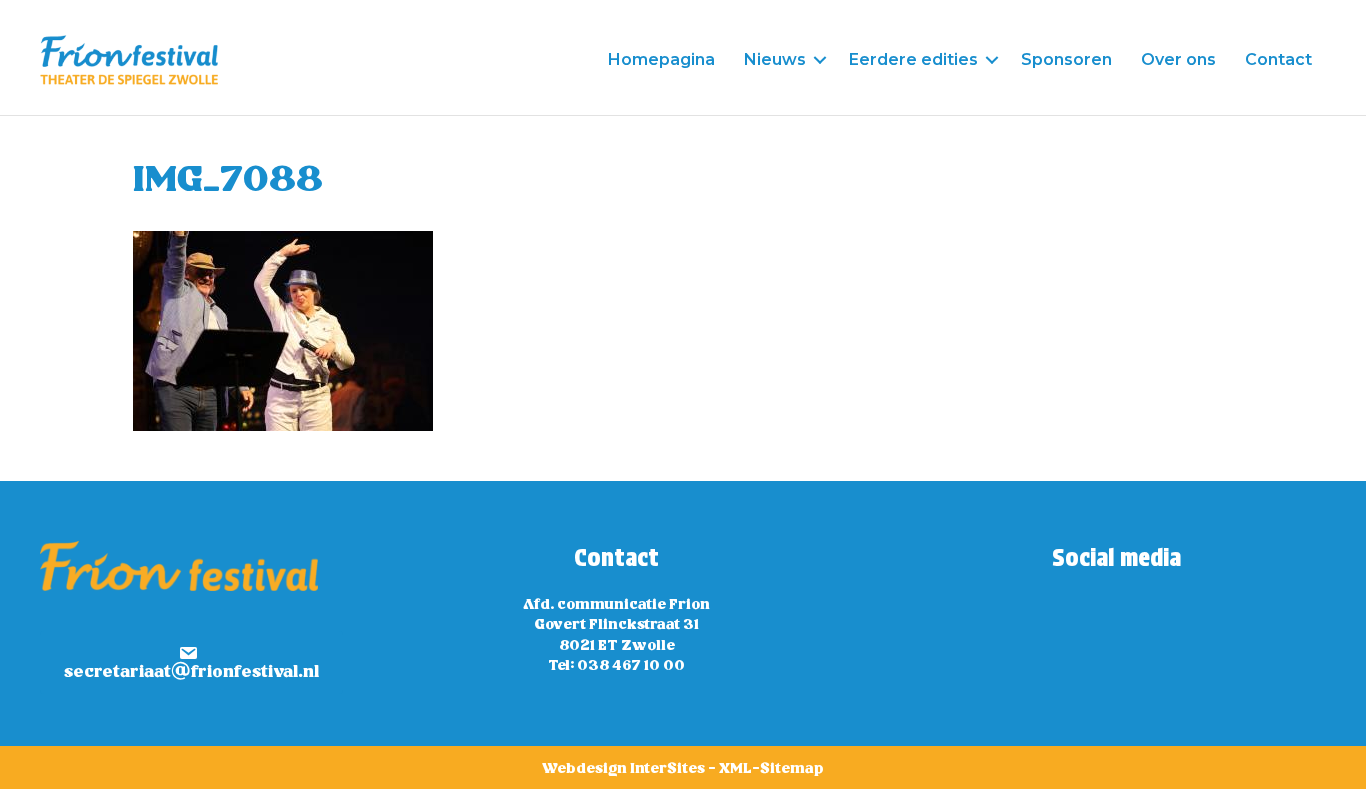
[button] (820, 60)
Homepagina (661, 59)
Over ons (1178, 59)
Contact (1278, 59)
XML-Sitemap (771, 769)
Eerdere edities (913, 59)
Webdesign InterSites (623, 769)
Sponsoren (1066, 59)
